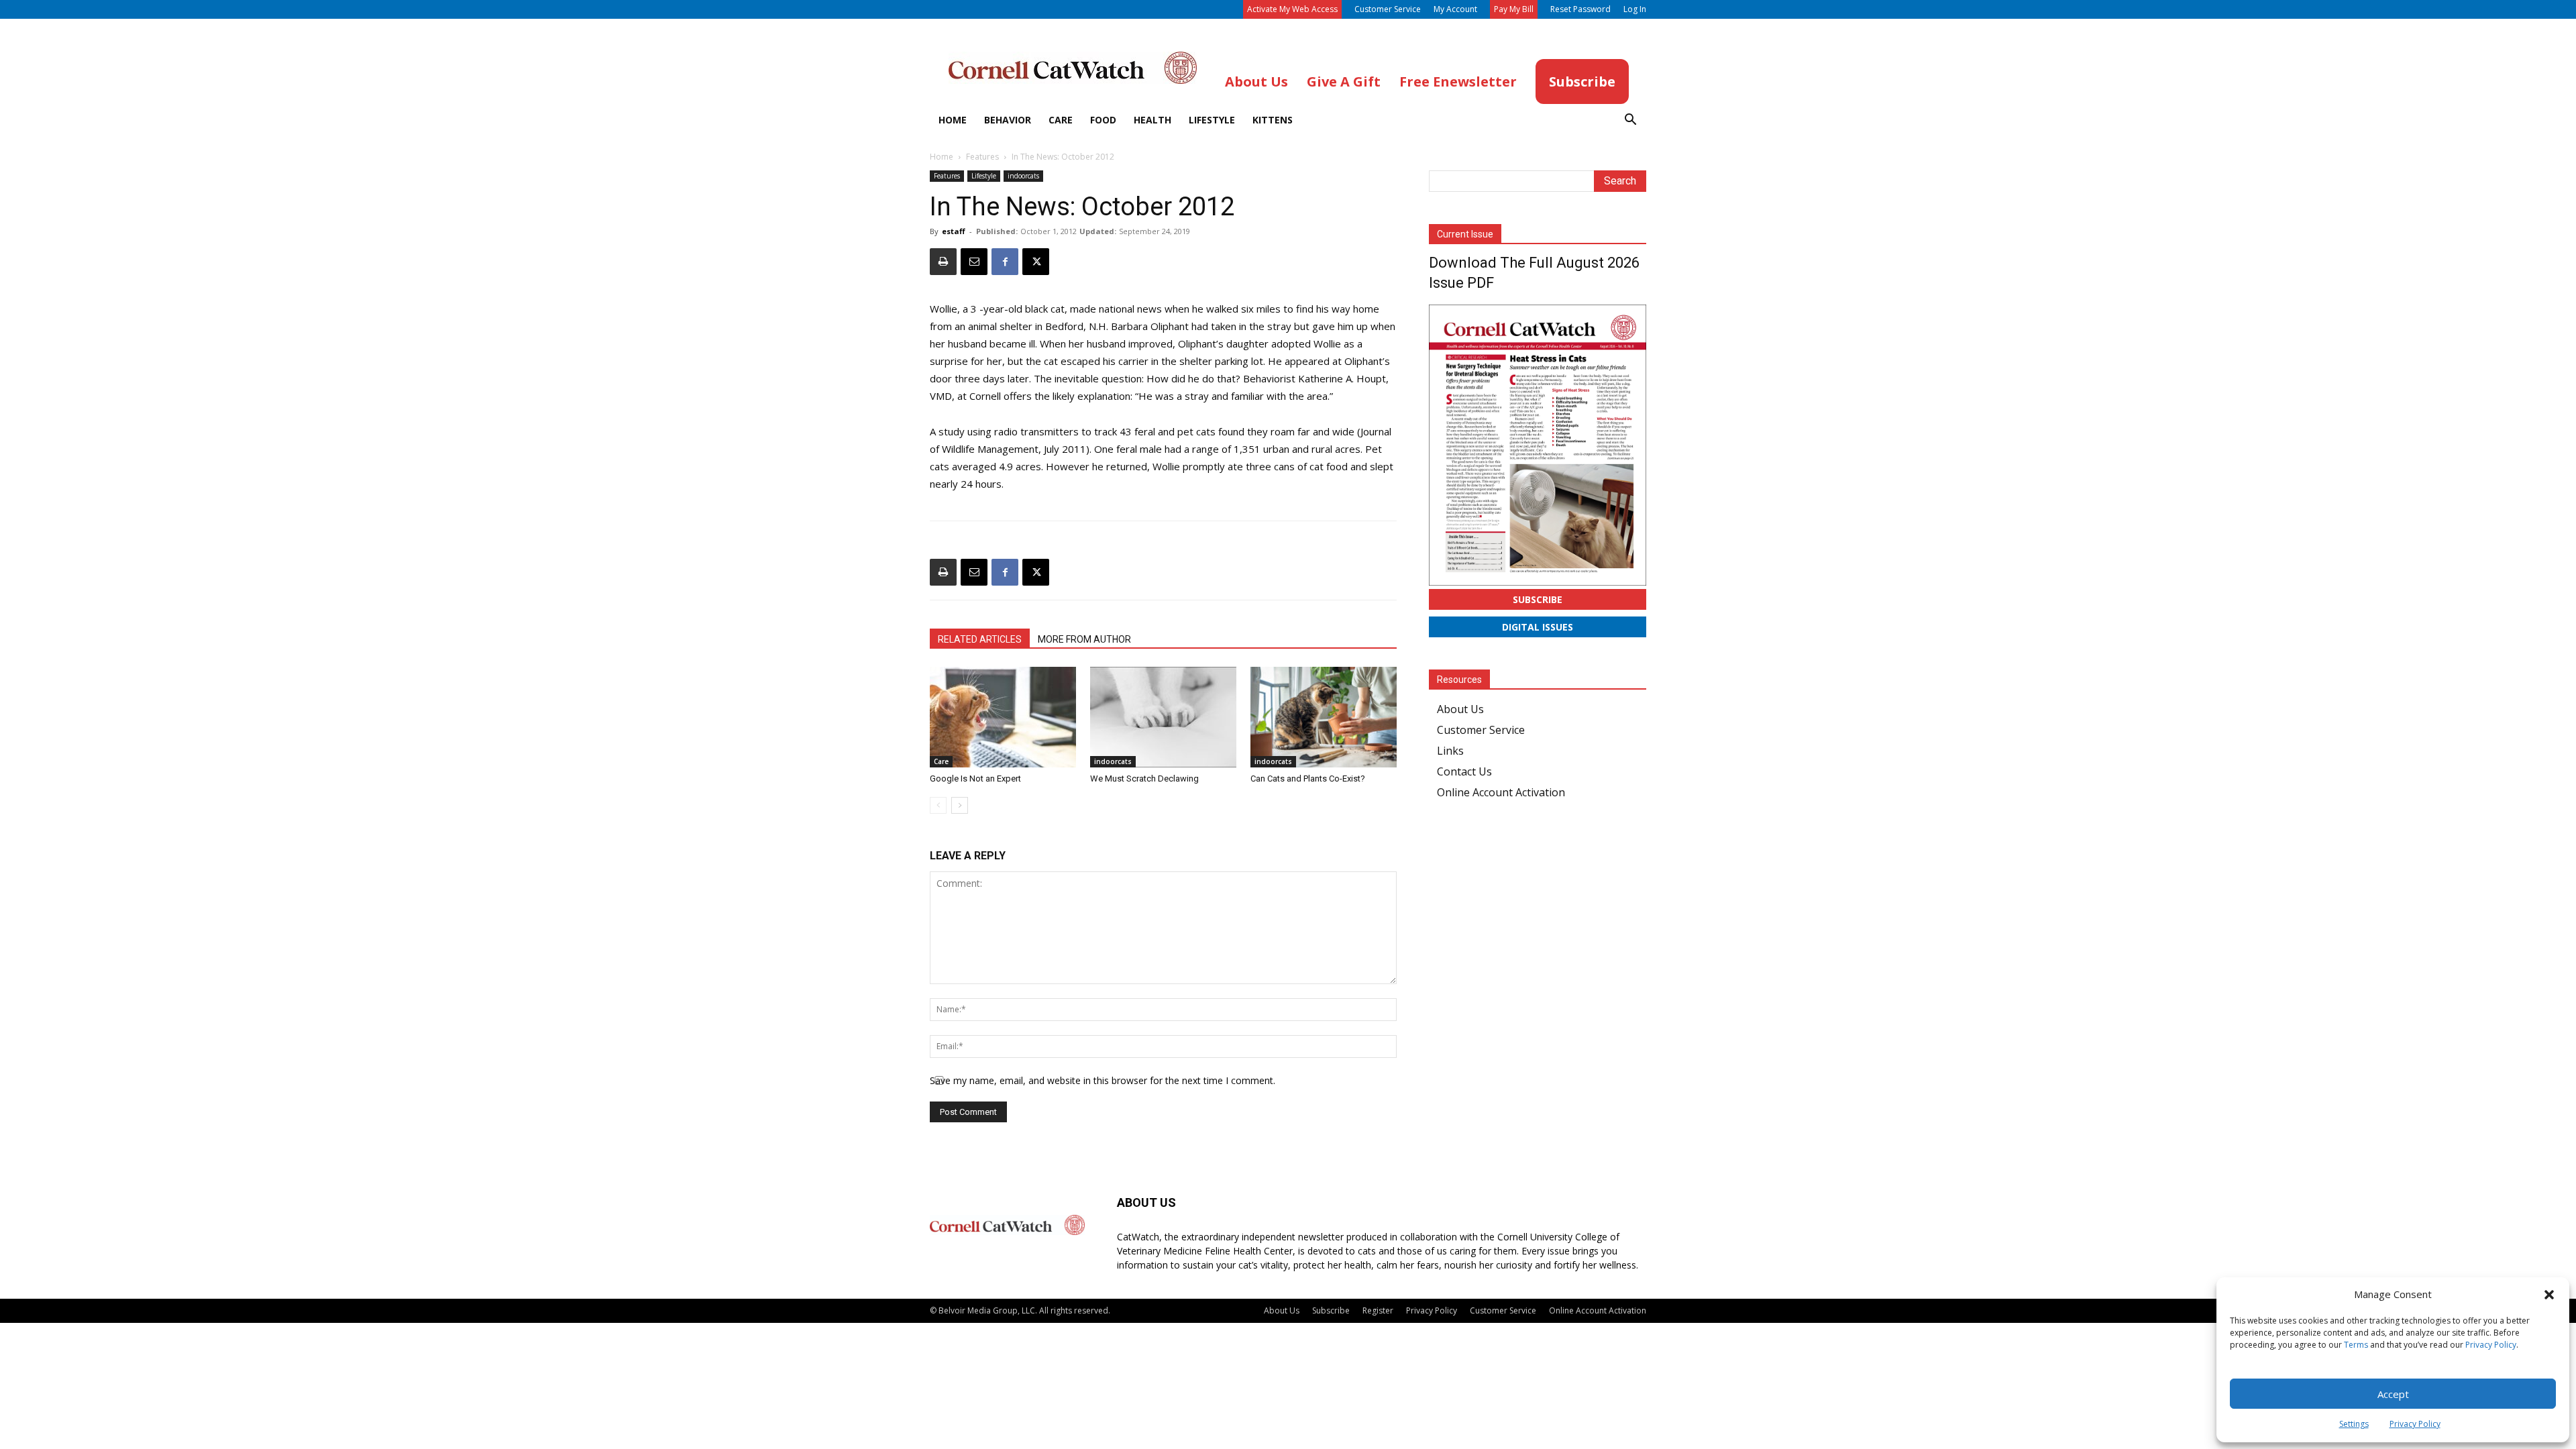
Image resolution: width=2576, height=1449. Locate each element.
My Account (1455, 9)
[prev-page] (938, 805)
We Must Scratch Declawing (1144, 779)
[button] (2549, 1295)
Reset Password (1580, 9)
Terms (2356, 1345)
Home (953, 120)
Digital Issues (1538, 627)
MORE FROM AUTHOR (1084, 639)
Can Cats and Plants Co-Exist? (1308, 779)
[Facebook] (1005, 262)
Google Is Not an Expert (975, 779)
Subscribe (1538, 599)
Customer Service (1388, 9)
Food (1103, 120)
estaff (954, 231)
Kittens (1273, 120)
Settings (2354, 1424)
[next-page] (960, 805)
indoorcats (1023, 176)
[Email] (974, 262)
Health (1152, 120)
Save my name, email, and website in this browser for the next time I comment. (1103, 1080)
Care (1061, 120)
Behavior (1008, 120)
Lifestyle (1212, 120)
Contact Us (1464, 771)
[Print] (943, 262)
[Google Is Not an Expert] (1003, 717)
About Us (1460, 709)
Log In (1635, 9)
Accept (2393, 1394)
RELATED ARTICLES (980, 639)
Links (1450, 751)
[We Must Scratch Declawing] (1163, 717)
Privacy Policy (2491, 1345)
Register (1378, 1310)
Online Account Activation (1501, 792)
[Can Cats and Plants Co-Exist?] (1324, 717)
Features (982, 157)
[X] (1036, 262)
